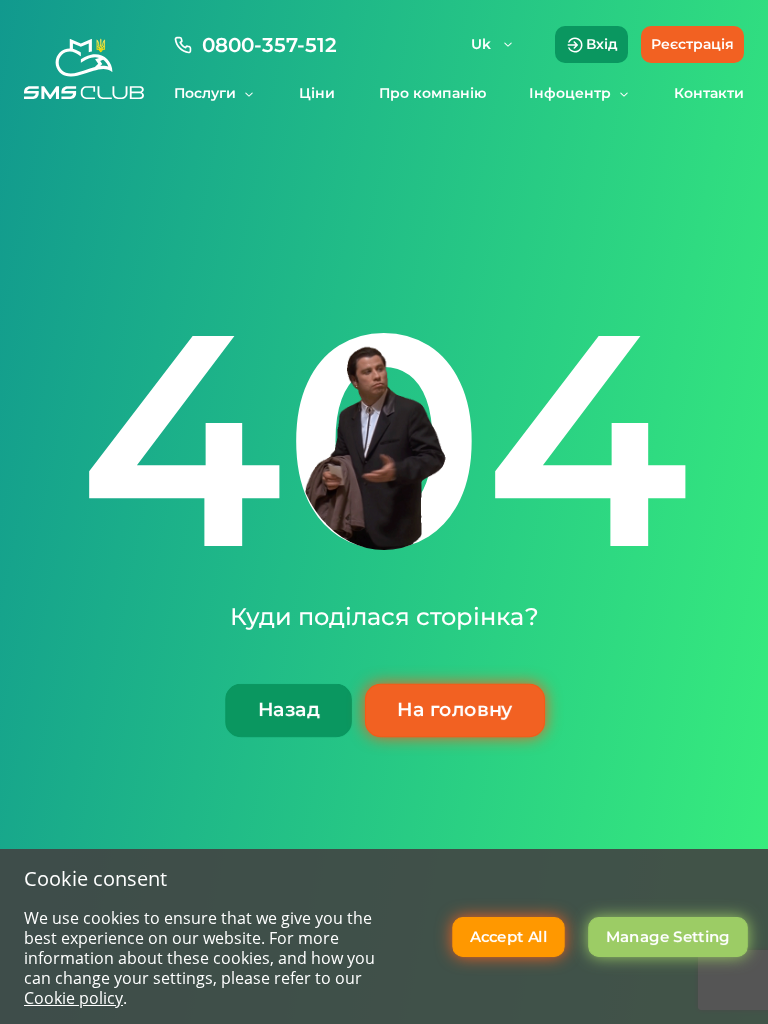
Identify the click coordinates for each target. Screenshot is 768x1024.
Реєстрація (692, 44)
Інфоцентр (570, 93)
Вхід (602, 44)
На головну (454, 709)
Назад (287, 709)
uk (481, 44)
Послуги (205, 93)
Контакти (709, 93)
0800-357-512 (269, 45)
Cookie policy (73, 998)
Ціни (317, 93)
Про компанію (432, 93)
